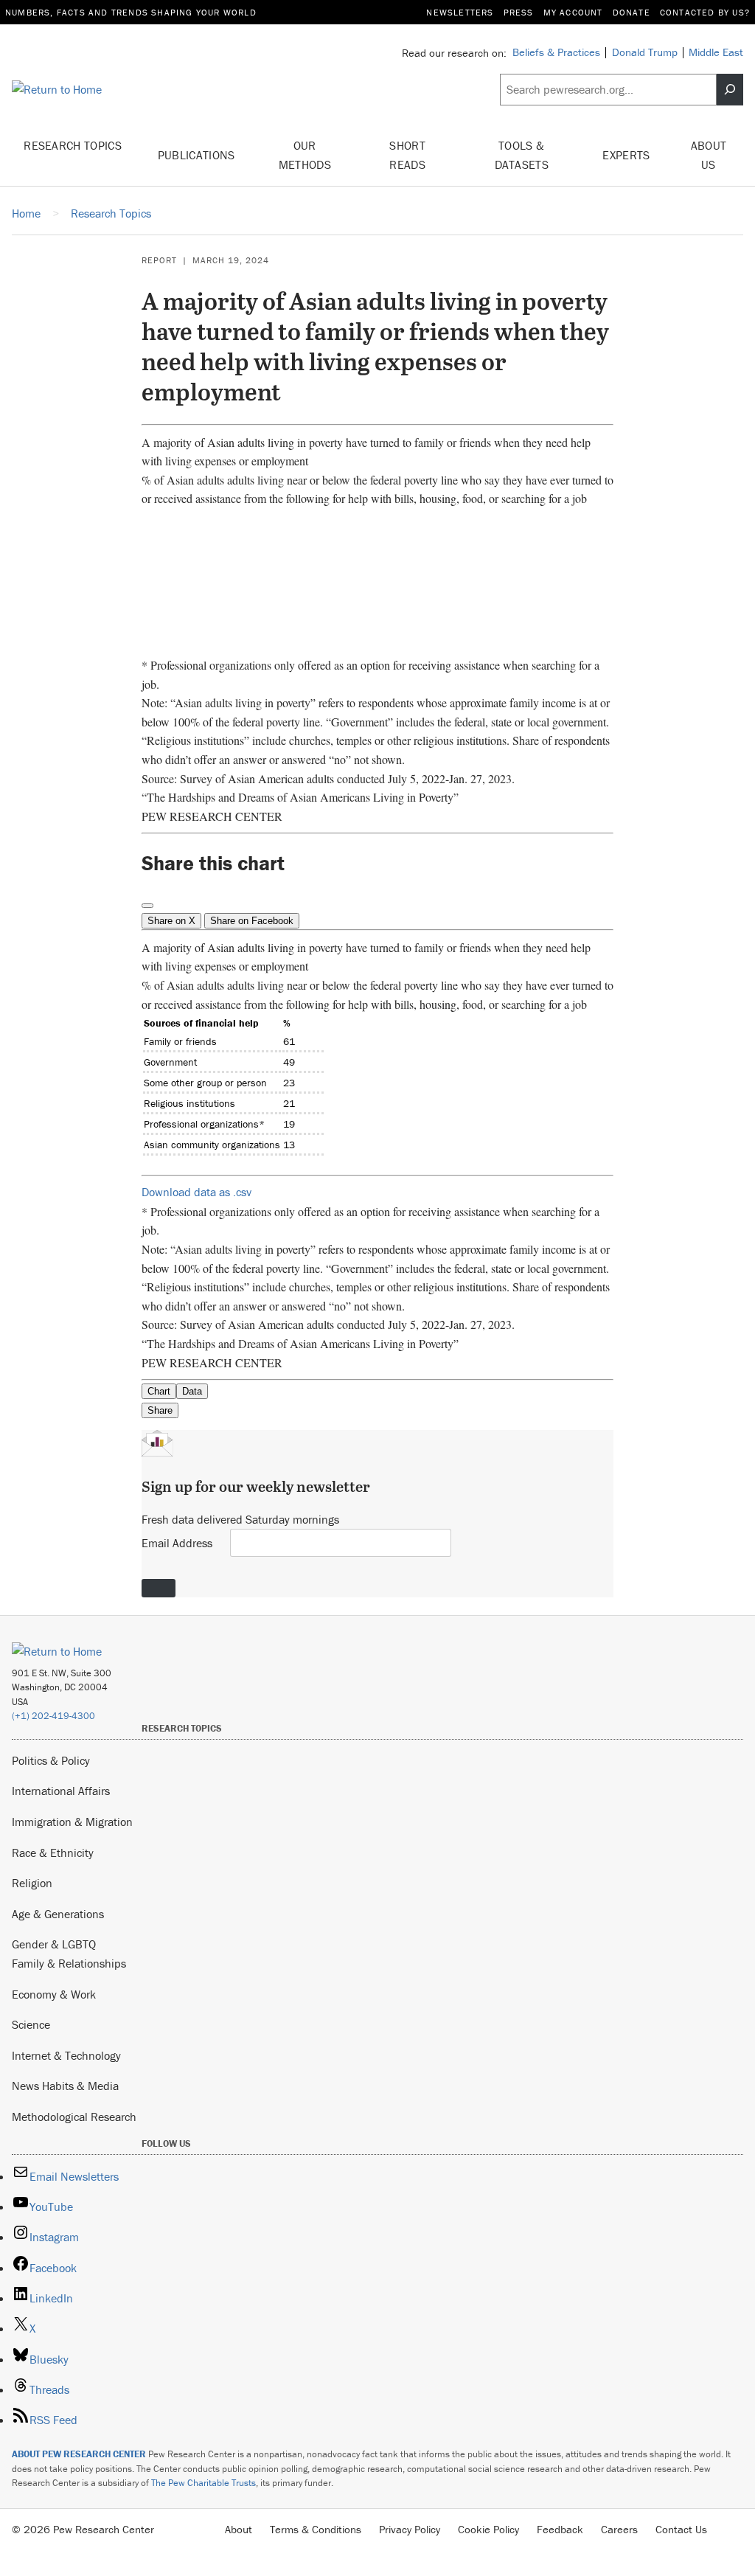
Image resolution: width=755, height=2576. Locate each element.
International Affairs (61, 1791)
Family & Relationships (69, 1963)
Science (31, 2024)
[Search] (730, 90)
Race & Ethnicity (53, 1853)
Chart (159, 1391)
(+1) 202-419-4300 (53, 1716)
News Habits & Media (65, 2086)
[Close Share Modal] (147, 906)
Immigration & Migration (72, 1822)
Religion (32, 1883)
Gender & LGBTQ (54, 1944)
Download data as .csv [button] (196, 1192)
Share (160, 1410)
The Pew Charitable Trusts (203, 2483)
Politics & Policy (51, 1760)
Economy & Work (54, 1994)
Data (192, 1391)
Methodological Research (74, 2117)
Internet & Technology (66, 2055)
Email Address (177, 1543)
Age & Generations (58, 1914)
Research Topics (73, 145)
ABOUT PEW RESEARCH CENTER (79, 2454)
